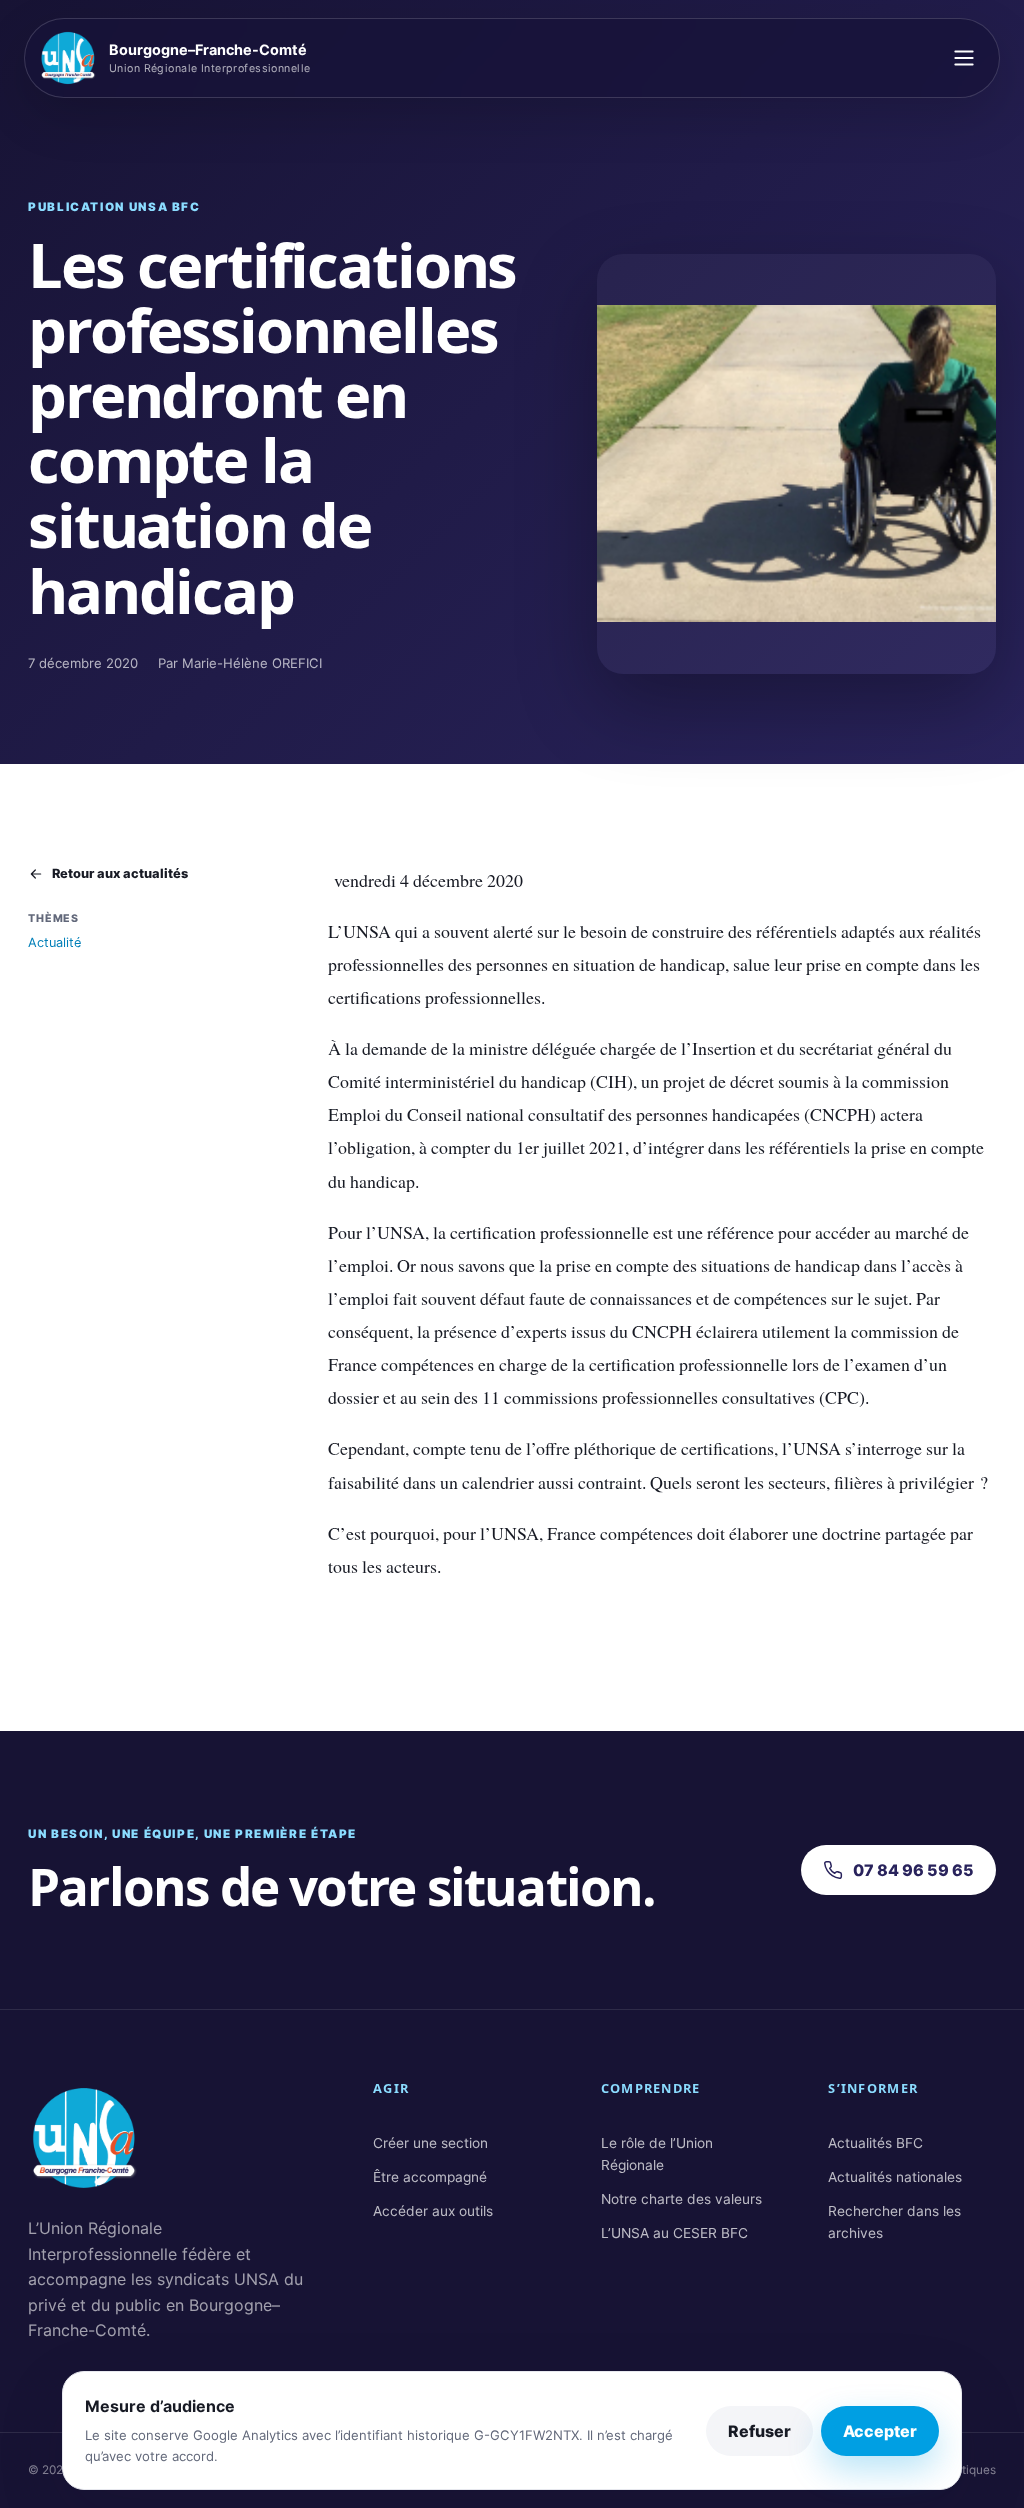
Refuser (759, 2431)
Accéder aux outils (433, 2211)
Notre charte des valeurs (681, 2199)
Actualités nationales (895, 2177)
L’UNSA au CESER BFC (674, 2233)
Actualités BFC (875, 2143)
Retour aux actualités (120, 873)
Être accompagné (430, 2177)
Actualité (54, 942)
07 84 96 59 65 (913, 1870)
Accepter (880, 2431)
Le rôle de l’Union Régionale (657, 2154)
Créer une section (430, 2143)
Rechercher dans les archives (894, 2222)
